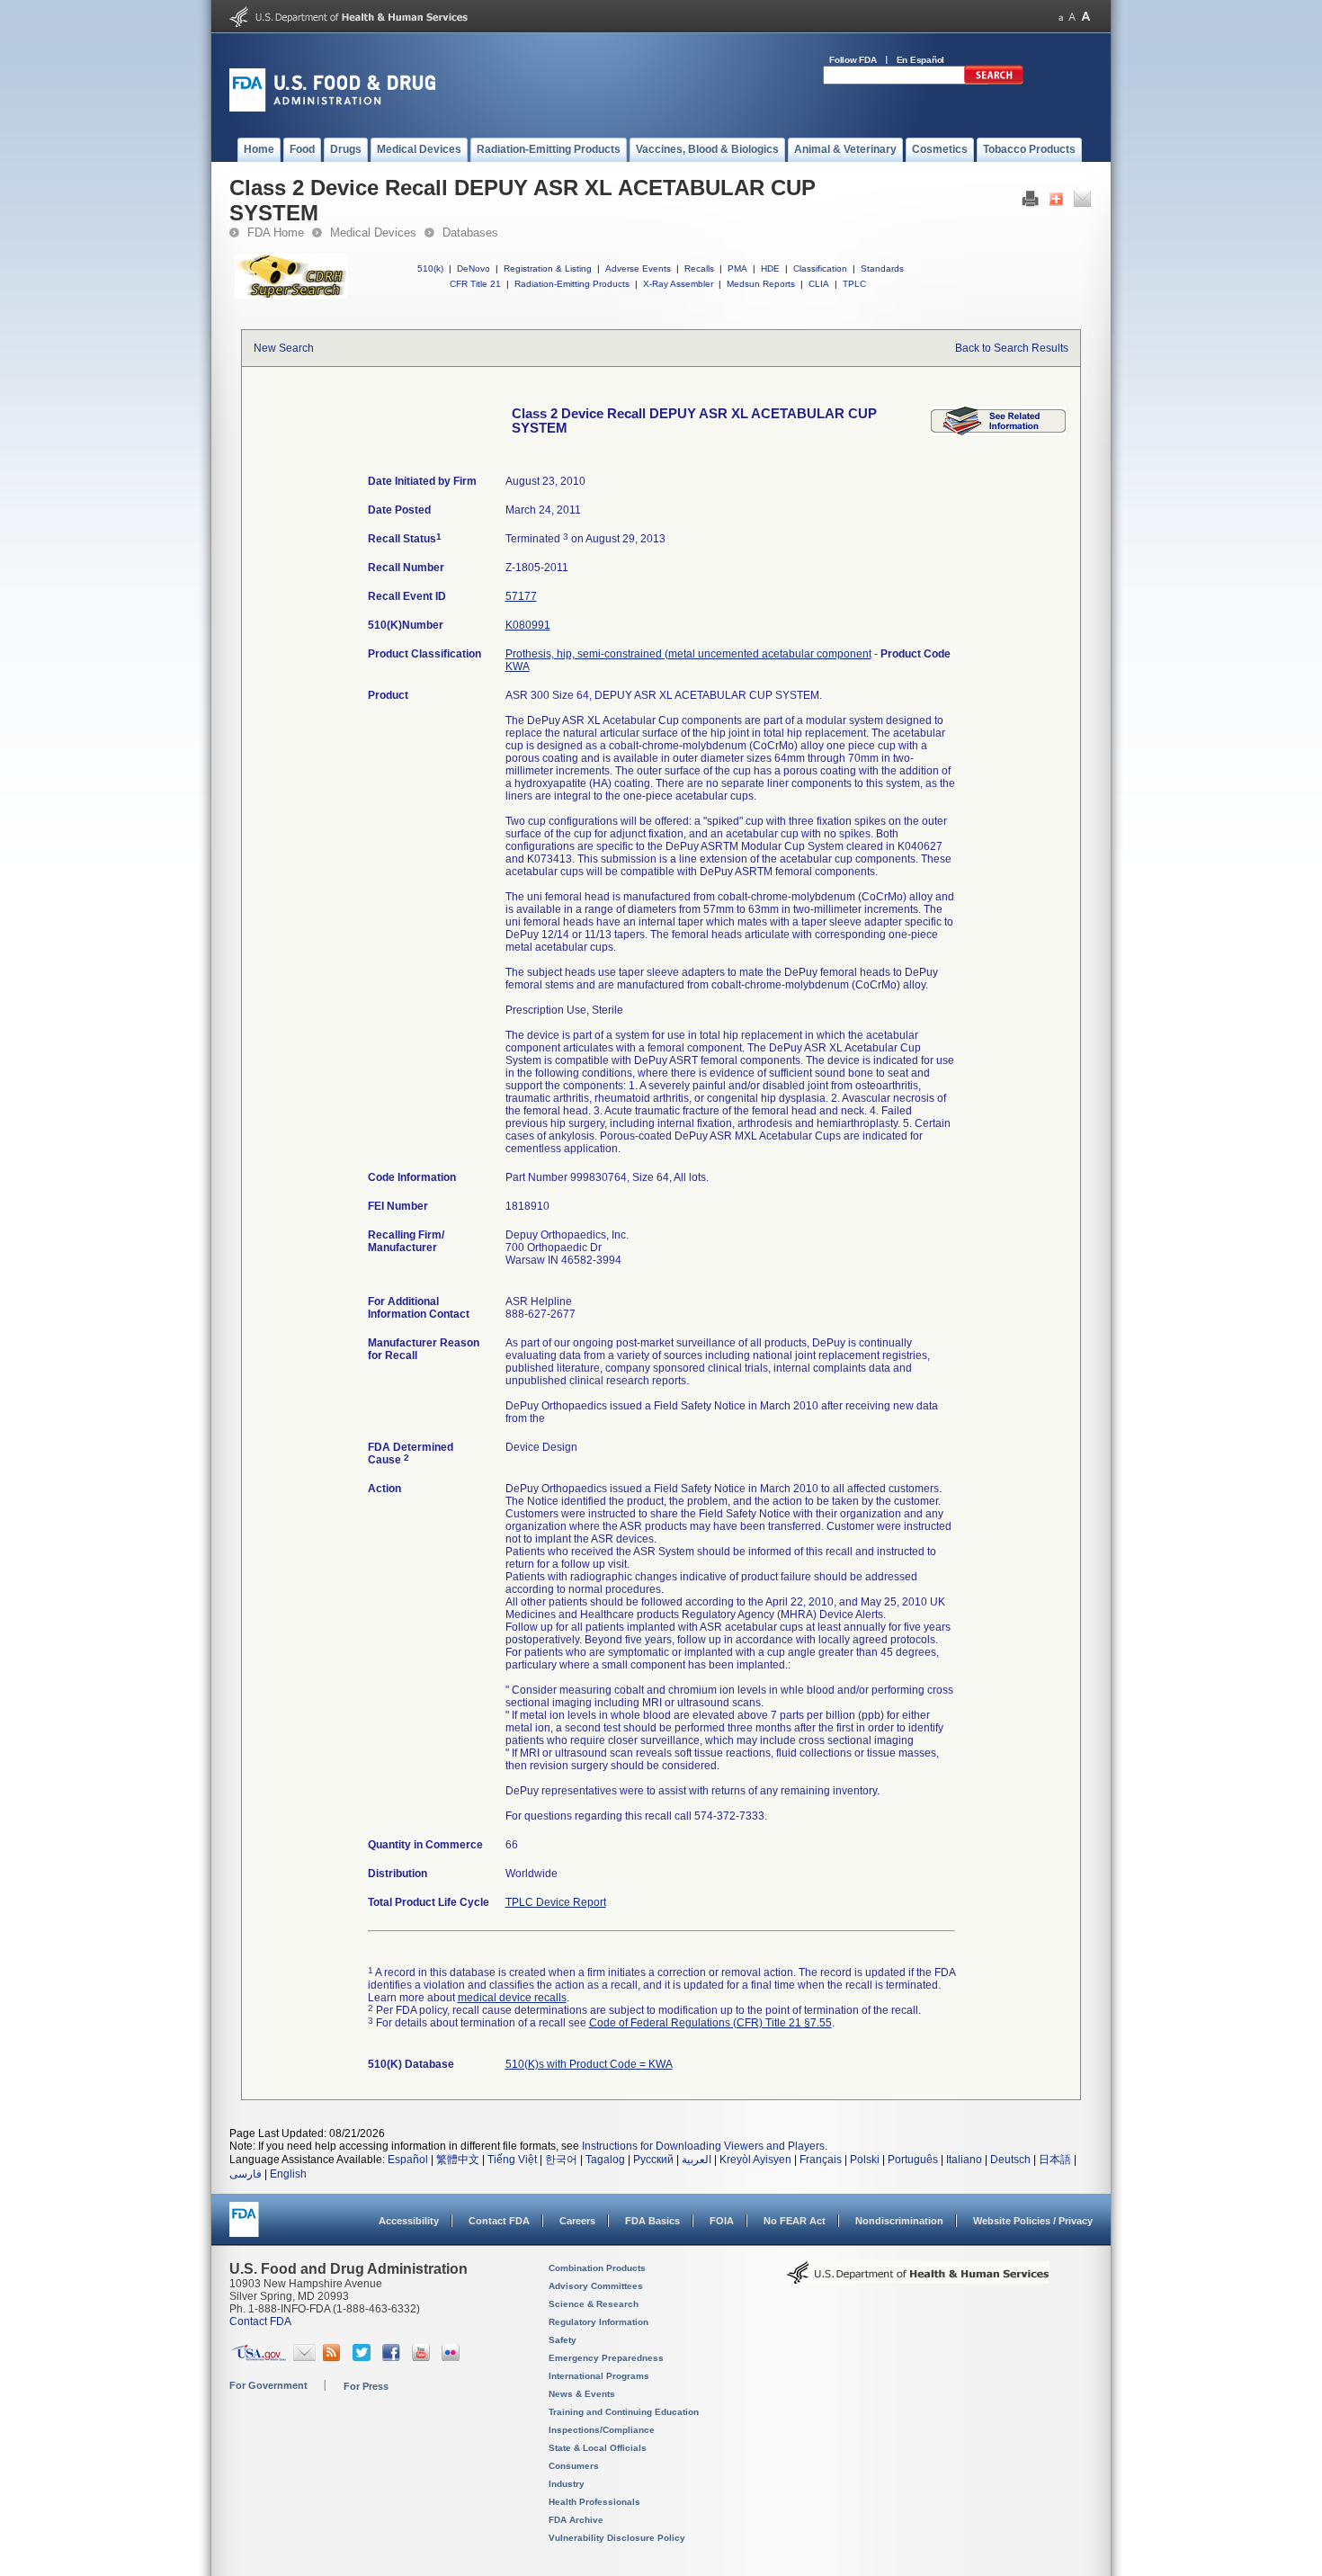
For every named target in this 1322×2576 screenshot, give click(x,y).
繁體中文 (458, 2160)
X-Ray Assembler (678, 284)
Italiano (964, 2160)
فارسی (246, 2174)
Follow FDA (853, 60)
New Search (284, 348)
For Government (268, 2385)
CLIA (819, 284)
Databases (470, 233)
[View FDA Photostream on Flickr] (453, 2357)
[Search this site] (994, 81)
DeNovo (473, 268)
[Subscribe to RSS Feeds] (334, 2357)
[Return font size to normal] (1072, 17)
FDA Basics (652, 2221)
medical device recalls (512, 1998)
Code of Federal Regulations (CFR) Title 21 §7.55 (710, 2023)
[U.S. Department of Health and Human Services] (348, 23)
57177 (521, 596)
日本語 (1055, 2160)
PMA (737, 268)
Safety (563, 2340)
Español (408, 2160)
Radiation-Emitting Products (572, 284)
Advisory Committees (596, 2286)
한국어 (561, 2160)
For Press (366, 2386)
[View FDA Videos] (423, 2357)
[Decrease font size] (1061, 17)
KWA (518, 666)
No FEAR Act (795, 2221)
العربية (697, 2160)
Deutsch (1010, 2160)
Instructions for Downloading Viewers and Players (703, 2146)
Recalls (699, 268)
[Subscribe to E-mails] (304, 2357)
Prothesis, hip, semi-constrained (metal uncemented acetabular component (688, 654)
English (288, 2174)
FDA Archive (576, 2520)
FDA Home (276, 233)
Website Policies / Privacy (1033, 2221)
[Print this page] (1030, 203)
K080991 (528, 625)
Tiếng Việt (512, 2160)
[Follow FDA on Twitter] (364, 2357)
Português (913, 2160)
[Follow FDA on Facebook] (393, 2357)
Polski (865, 2160)
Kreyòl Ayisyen (755, 2160)
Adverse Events (638, 268)
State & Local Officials (598, 2448)
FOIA (722, 2221)
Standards (882, 268)
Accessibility (409, 2221)
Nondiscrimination (899, 2221)
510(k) (430, 268)
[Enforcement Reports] (998, 432)
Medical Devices (373, 233)
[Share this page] (1056, 203)
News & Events (582, 2394)
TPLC (854, 284)
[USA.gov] (259, 2357)
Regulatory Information (598, 2322)
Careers (577, 2221)
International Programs (599, 2376)
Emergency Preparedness (606, 2358)
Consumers (574, 2466)
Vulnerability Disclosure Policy (617, 2538)
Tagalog (605, 2160)
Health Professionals (594, 2502)
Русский (653, 2160)
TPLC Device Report (556, 1902)
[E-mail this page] (1082, 203)
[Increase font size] (1086, 17)
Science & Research (594, 2304)
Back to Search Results (1012, 348)
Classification (820, 268)
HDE (770, 268)
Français (821, 2160)
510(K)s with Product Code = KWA (589, 2064)
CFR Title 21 (475, 284)
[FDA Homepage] (244, 2227)
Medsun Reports (761, 284)
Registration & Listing (548, 268)
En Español (921, 60)
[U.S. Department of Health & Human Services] (918, 2279)
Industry (567, 2484)
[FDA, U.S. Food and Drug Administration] (332, 108)
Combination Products (597, 2268)
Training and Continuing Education (624, 2412)
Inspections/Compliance (602, 2430)
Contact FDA (499, 2221)
